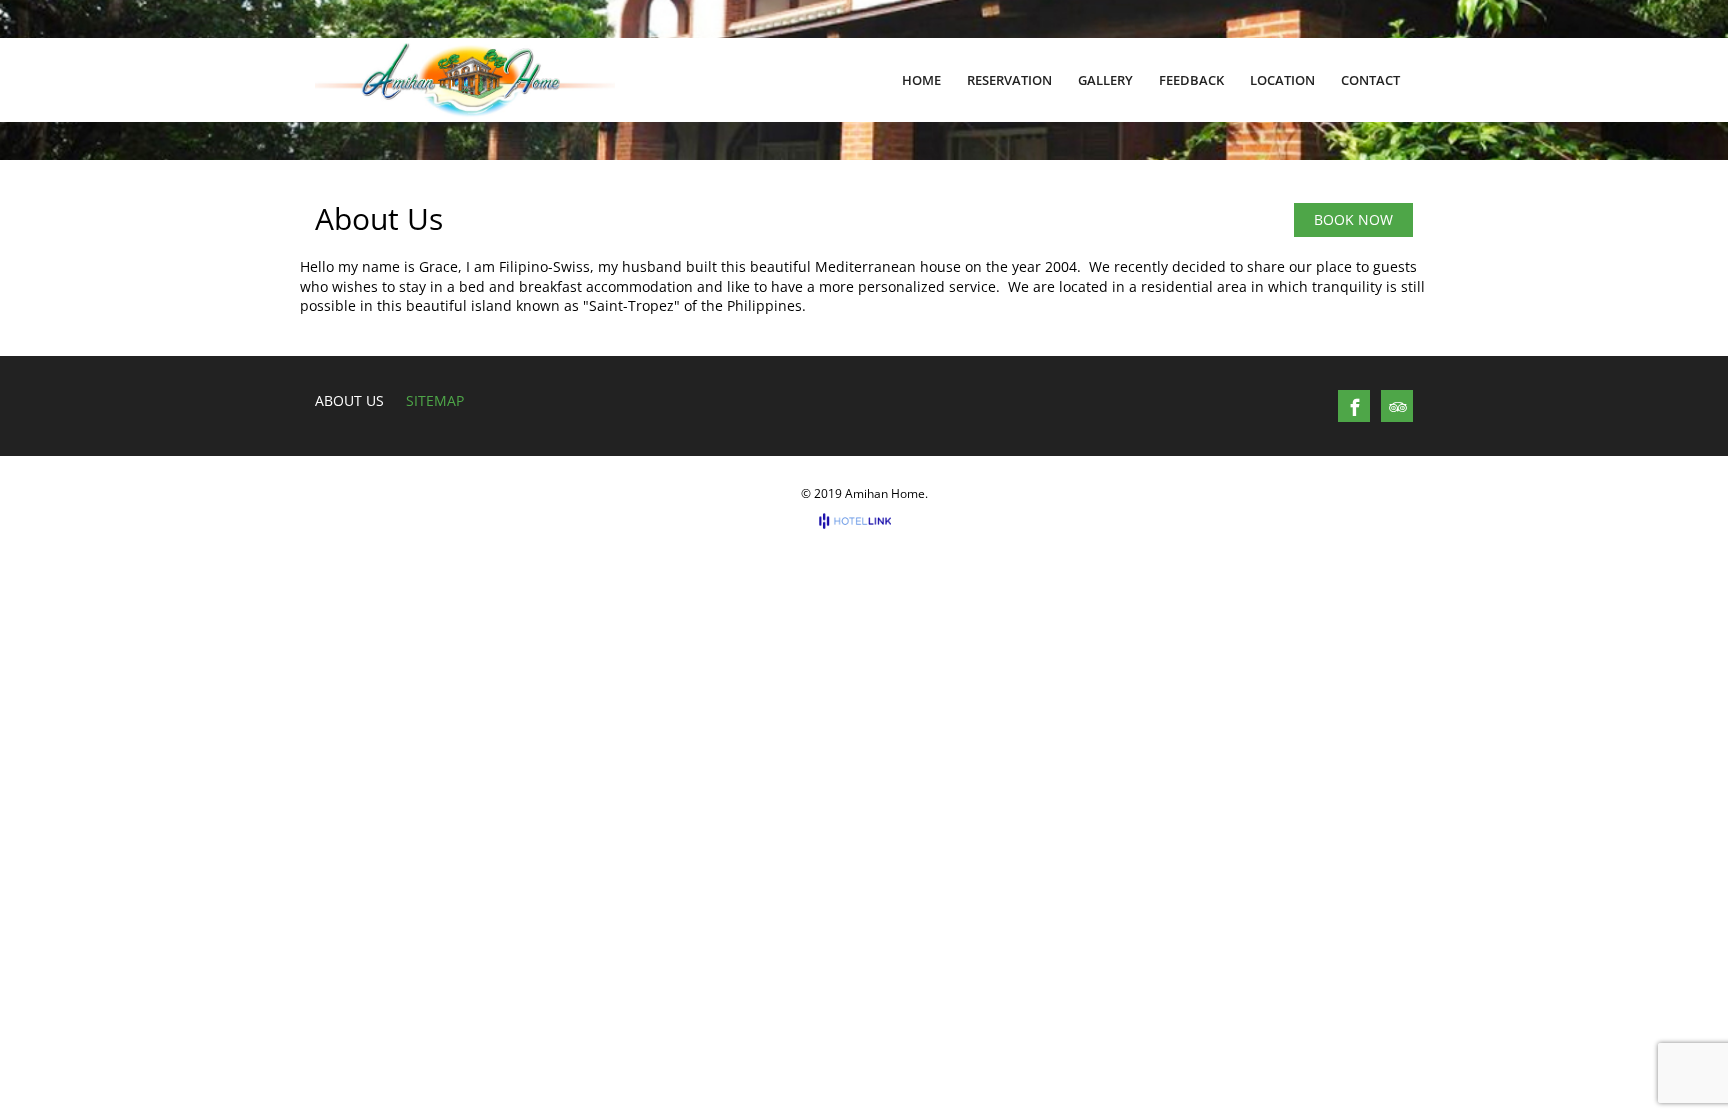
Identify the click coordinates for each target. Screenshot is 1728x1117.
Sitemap (435, 400)
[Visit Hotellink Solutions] (864, 520)
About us (349, 400)
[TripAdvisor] (1398, 407)
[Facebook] (1355, 407)
